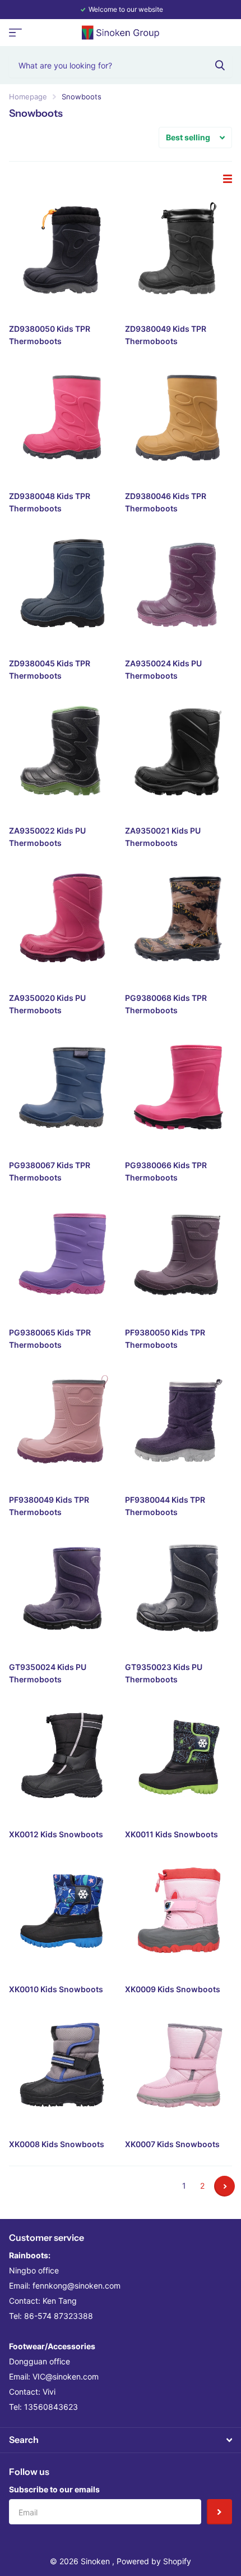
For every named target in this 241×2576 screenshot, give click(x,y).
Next (224, 2186)
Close (121, 2440)
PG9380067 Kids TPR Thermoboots (50, 1171)
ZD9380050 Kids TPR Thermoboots (50, 335)
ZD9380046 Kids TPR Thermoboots (166, 502)
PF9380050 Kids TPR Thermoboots (165, 1339)
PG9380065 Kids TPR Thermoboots (50, 1339)
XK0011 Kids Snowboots (172, 1834)
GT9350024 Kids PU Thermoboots (48, 1673)
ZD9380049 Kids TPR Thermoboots (166, 335)
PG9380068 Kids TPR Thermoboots (166, 1004)
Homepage (28, 97)
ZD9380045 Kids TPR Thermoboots (50, 669)
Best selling (188, 137)
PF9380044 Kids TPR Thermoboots (165, 1506)
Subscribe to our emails (54, 2489)
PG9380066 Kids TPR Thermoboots (166, 1171)
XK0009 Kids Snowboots (173, 1989)
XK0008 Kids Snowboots (57, 2144)
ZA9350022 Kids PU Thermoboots (47, 837)
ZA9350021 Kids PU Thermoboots (163, 837)
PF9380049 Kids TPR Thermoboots (49, 1506)
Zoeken (220, 65)
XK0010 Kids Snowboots (56, 1989)
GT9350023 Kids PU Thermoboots (164, 1673)
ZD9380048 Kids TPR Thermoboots (50, 502)
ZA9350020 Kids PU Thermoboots (47, 1004)
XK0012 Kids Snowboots (56, 1834)
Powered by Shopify (154, 2561)
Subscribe (219, 2512)
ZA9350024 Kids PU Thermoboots (163, 669)
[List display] (228, 179)
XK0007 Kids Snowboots (172, 2144)
